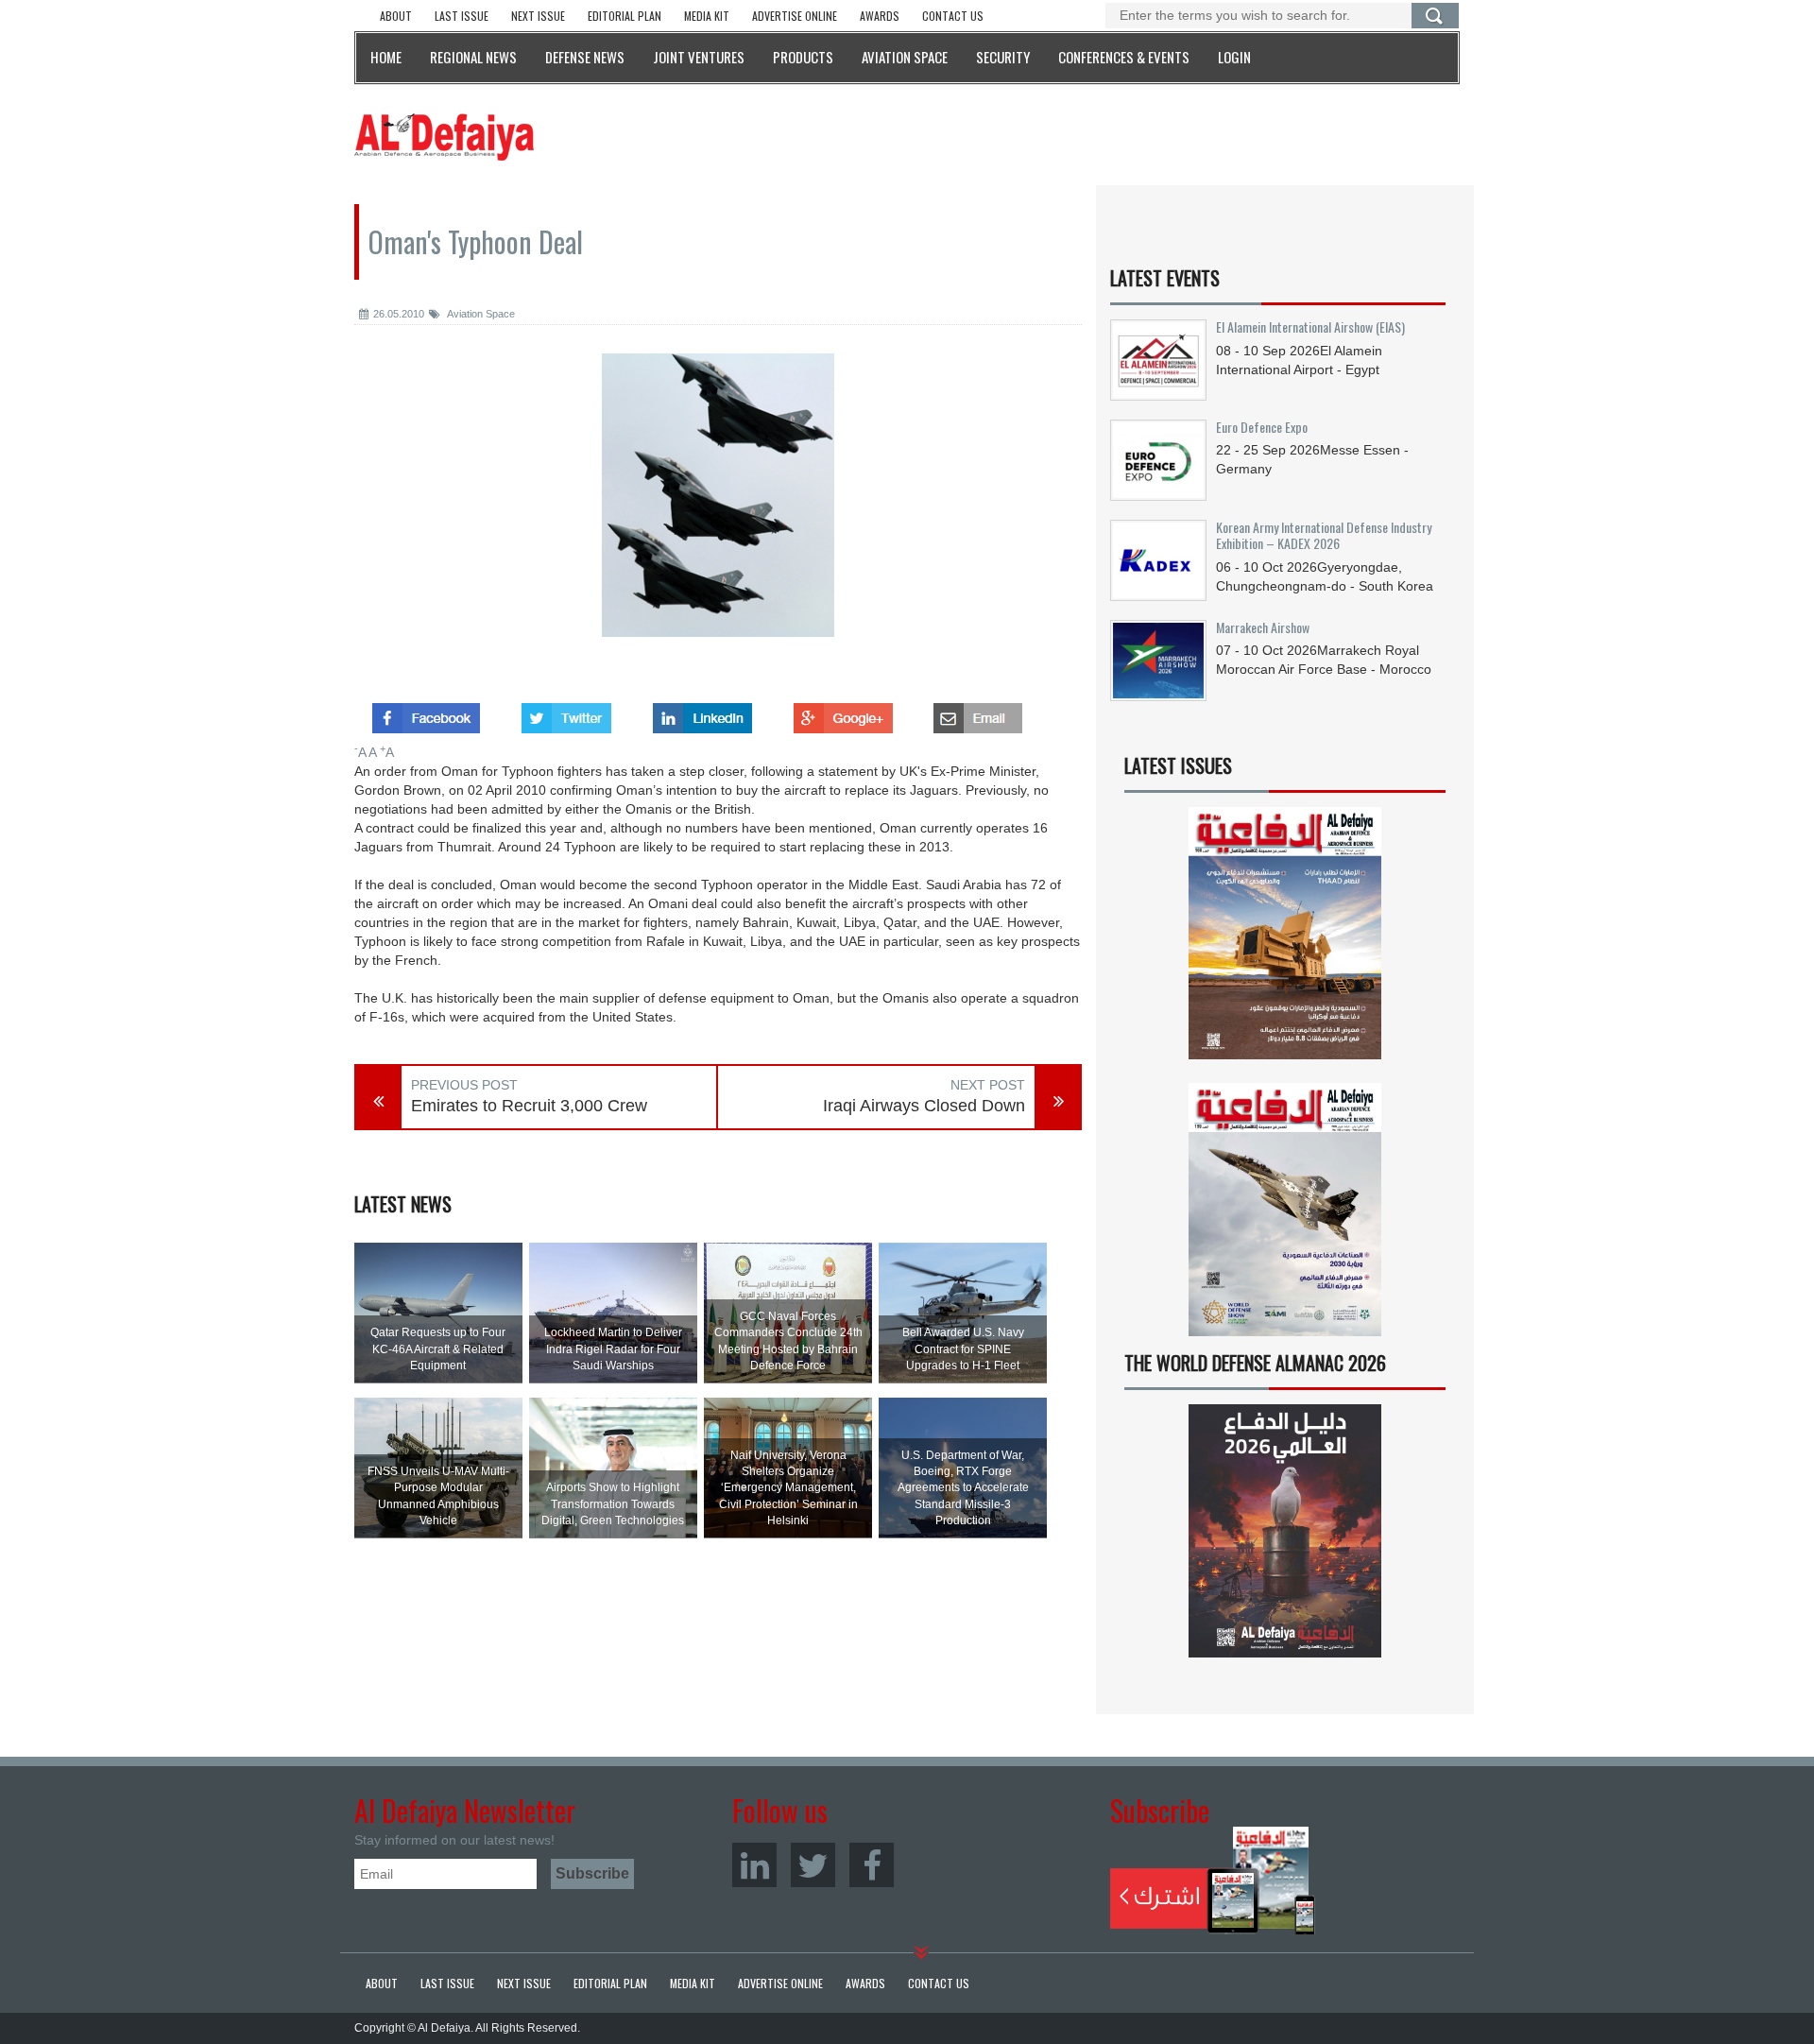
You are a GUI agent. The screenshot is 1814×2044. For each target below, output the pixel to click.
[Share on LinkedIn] (702, 713)
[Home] (444, 136)
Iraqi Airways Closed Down (924, 1106)
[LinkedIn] (754, 1865)
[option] (718, 509)
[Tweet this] (566, 713)
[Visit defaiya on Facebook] (426, 713)
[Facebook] (872, 1865)
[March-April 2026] (1285, 941)
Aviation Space (480, 314)
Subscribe (1213, 1881)
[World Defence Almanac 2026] (1285, 1531)
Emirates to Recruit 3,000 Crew (529, 1106)
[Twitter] (813, 1865)
